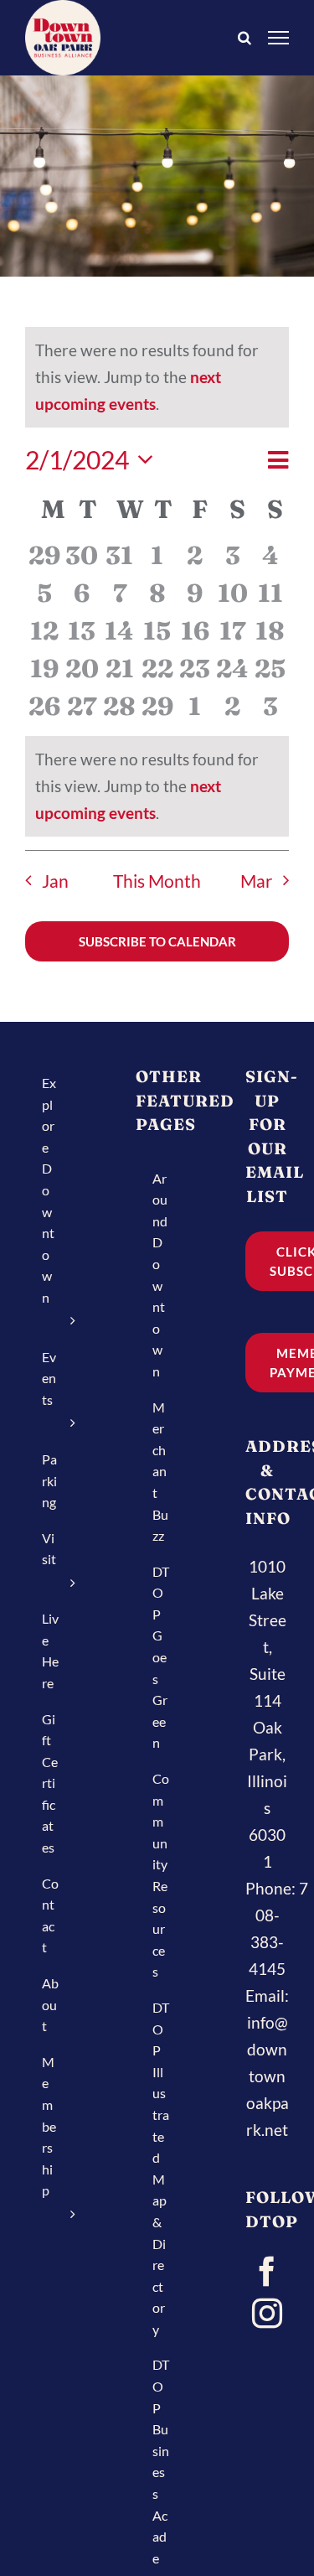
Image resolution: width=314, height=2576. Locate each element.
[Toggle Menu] (279, 37)
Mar (256, 881)
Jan (55, 881)
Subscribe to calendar (157, 941)
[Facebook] (267, 2272)
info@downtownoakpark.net (268, 2076)
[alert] (157, 786)
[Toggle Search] (245, 36)
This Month (157, 881)
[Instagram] (267, 2314)
